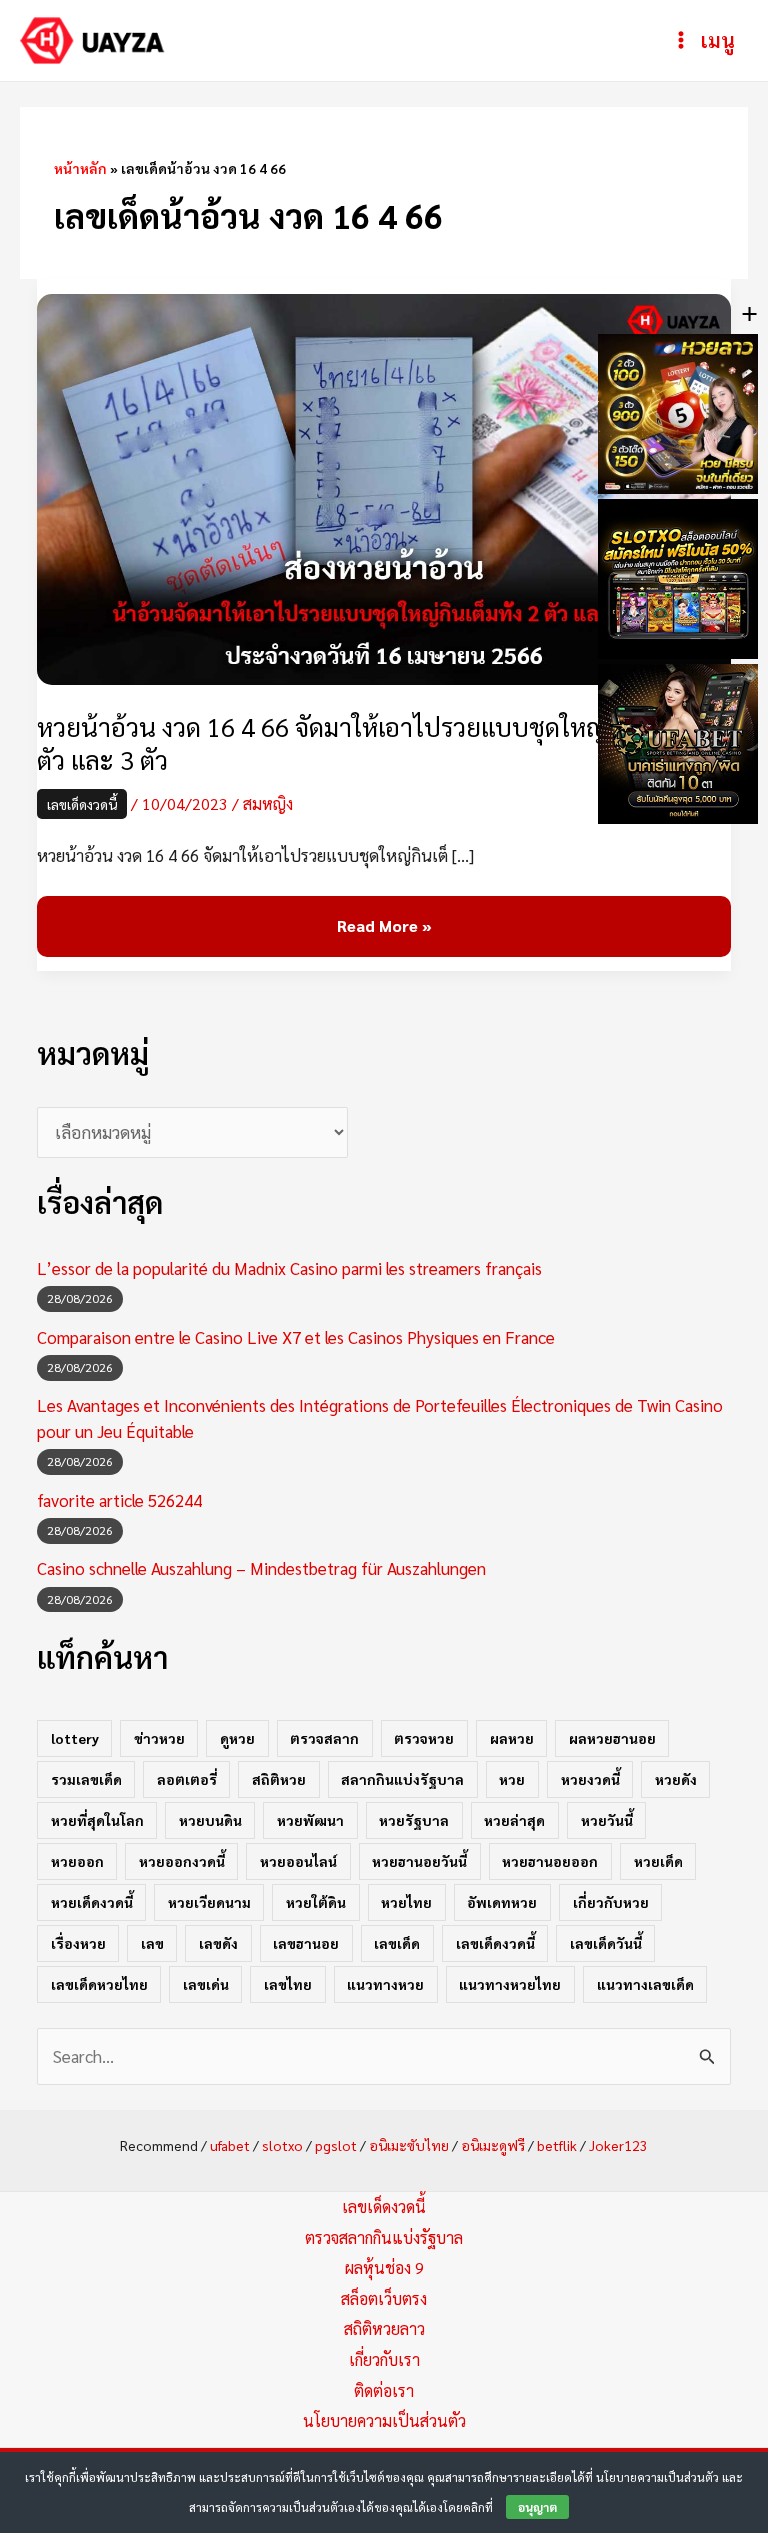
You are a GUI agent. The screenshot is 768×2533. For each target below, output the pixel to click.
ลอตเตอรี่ (187, 1779)
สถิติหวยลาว (384, 2328)
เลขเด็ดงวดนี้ (82, 804)
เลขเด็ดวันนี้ (606, 1943)
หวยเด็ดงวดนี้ (92, 1902)
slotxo (282, 2145)
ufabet (230, 2145)
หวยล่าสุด (514, 1820)
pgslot (336, 2145)
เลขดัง (218, 1943)
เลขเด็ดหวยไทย (99, 1984)
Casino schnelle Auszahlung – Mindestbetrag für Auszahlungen (261, 1568)
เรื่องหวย (78, 1943)
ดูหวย (237, 1738)
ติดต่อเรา (384, 2390)
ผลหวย (512, 1738)
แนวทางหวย (385, 1984)
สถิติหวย (279, 1779)
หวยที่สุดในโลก (97, 1820)
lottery (75, 1738)
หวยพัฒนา (310, 1820)
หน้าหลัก (80, 168)
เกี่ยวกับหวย (611, 1902)
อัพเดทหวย (502, 1902)
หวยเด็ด (658, 1861)
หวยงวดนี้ (590, 1779)
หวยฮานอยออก (550, 1861)
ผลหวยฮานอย (612, 1738)
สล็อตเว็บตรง (384, 2298)
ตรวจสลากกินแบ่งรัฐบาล (384, 2237)
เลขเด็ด (397, 1943)
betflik (557, 2145)
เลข (152, 1943)
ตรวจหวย (424, 1738)
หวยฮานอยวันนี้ (419, 1861)
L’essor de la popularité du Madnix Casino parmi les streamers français (289, 1268)
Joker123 (618, 2145)
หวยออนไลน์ (298, 1861)
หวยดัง (676, 1779)
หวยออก (77, 1861)
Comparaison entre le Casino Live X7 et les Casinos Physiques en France (296, 1337)
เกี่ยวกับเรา (384, 2359)
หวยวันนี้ (607, 1820)
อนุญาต (537, 2507)
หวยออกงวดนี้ (182, 1861)
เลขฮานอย (306, 1943)
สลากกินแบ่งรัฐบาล (402, 1779)
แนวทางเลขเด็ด (645, 1984)
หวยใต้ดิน (316, 1902)
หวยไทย (406, 1902)
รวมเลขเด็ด (86, 1779)
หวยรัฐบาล (414, 1820)
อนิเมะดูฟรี (493, 2145)
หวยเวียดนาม (209, 1902)
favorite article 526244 (119, 1500)
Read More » (384, 926)
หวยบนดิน (210, 1820)
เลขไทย (288, 1984)
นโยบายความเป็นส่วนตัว (384, 2420)
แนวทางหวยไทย (510, 1984)
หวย (512, 1779)
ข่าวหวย (159, 1738)
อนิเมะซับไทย (409, 2145)
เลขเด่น (206, 1984)
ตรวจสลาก (324, 1738)
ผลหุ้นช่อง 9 (384, 2267)
